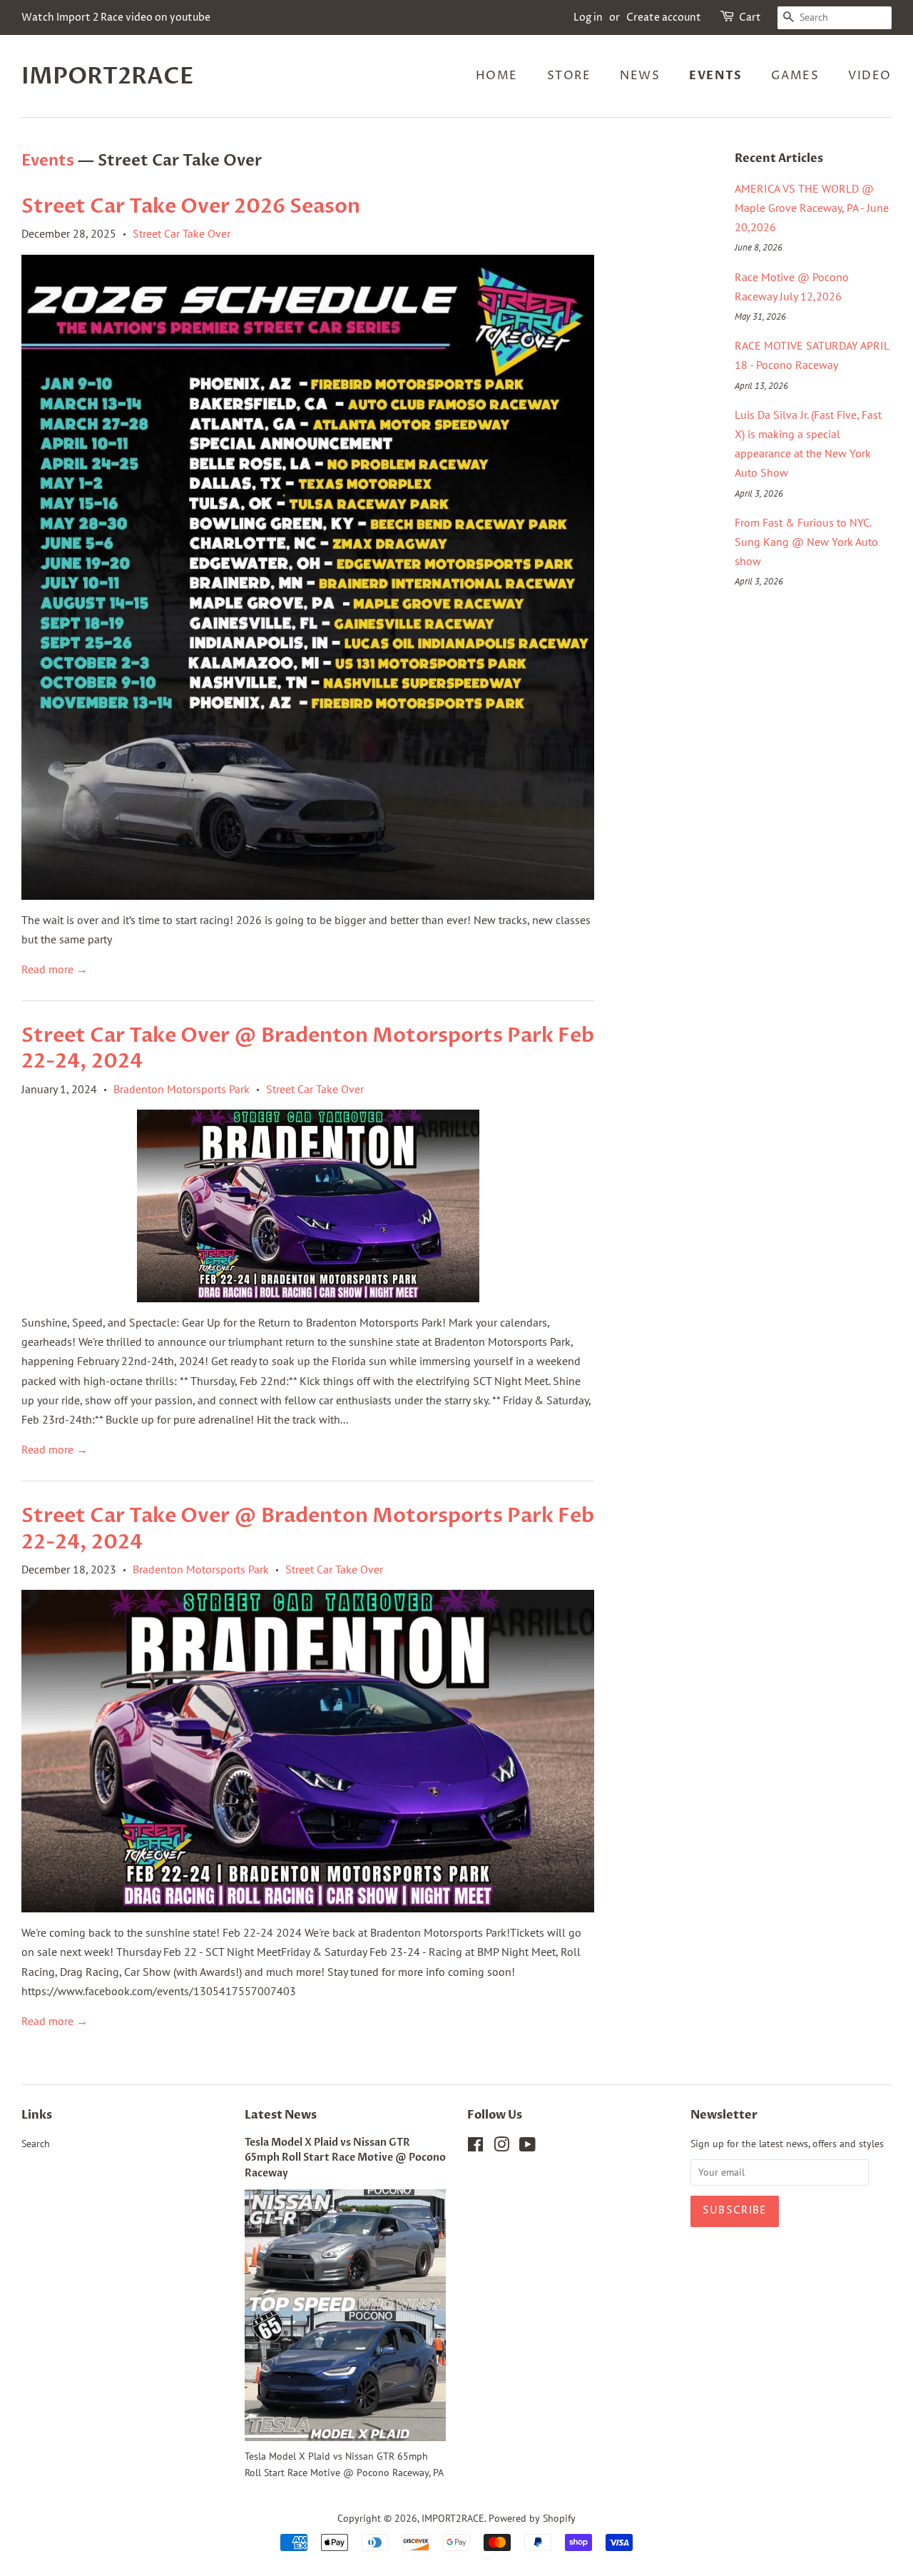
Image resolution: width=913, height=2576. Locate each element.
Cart (750, 17)
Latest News (281, 2115)
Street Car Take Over (182, 233)
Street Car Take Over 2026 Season (191, 206)
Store (569, 76)
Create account (664, 17)
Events (716, 76)
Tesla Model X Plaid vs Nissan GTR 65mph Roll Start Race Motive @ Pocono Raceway (345, 2159)
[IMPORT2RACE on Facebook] (475, 2147)
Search (36, 2144)
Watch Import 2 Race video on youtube (116, 17)
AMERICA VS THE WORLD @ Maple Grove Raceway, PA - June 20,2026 (812, 208)
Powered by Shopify (532, 2518)
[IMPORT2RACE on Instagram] (501, 2147)
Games (795, 76)
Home (497, 76)
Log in (588, 17)
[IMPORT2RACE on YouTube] (527, 2147)
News (640, 76)
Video (870, 76)
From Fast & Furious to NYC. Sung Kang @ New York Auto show (806, 542)
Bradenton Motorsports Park (182, 1089)
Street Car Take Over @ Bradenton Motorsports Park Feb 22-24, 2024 (308, 1048)
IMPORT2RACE (108, 76)
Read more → (55, 969)
